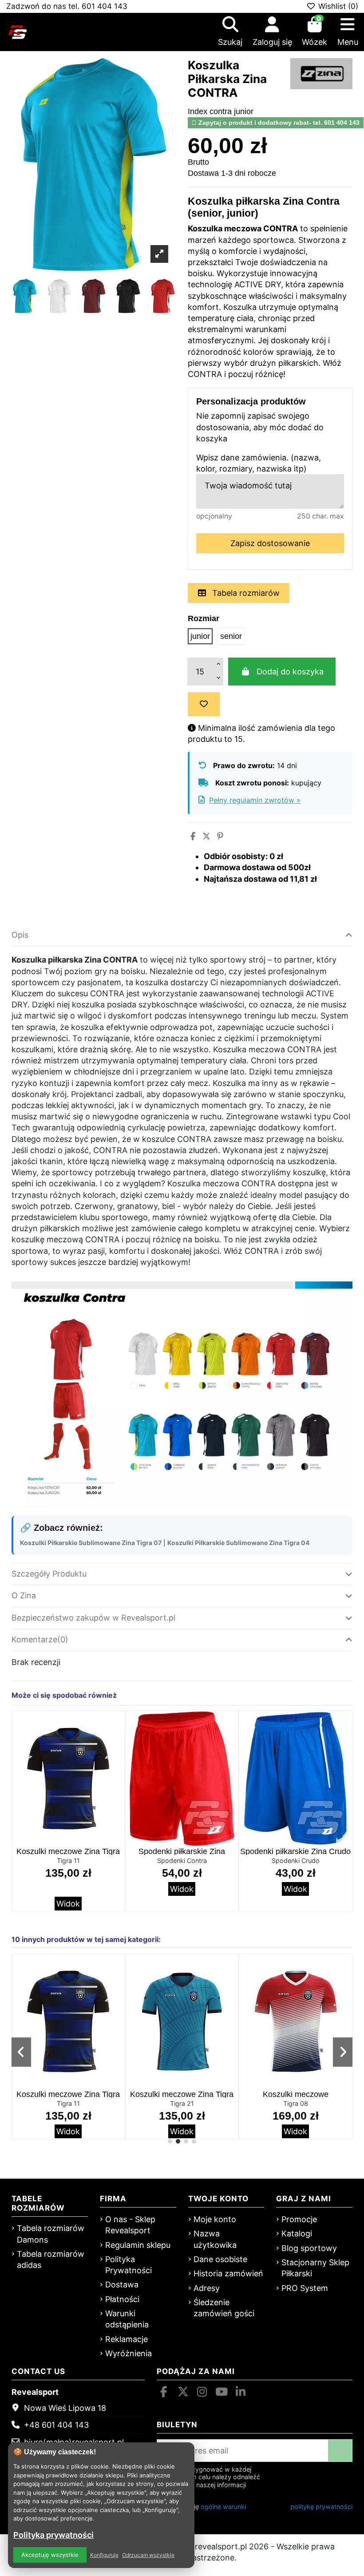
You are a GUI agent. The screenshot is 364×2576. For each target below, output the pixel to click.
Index (198, 111)
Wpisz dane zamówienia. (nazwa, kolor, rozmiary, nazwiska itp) (259, 463)
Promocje (299, 2219)
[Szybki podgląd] (117, 1744)
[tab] (182, 935)
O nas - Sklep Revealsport (130, 2225)
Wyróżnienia (129, 2353)
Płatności (122, 2299)
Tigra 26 (68, 2103)
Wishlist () (337, 6)
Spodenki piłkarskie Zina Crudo (295, 1851)
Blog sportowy (309, 2248)
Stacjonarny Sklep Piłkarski (315, 2268)
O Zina (24, 1595)
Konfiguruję (104, 2555)
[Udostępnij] (193, 836)
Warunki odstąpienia (127, 2319)
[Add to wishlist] (204, 704)
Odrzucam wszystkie (148, 2555)
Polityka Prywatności (129, 2265)
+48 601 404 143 (56, 2425)
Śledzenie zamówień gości (224, 2308)
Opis (20, 935)
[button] (170, 2141)
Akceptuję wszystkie (50, 2555)
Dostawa (122, 2285)
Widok (68, 1904)
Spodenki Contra (182, 1861)
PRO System (305, 2288)
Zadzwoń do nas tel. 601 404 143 (67, 6)
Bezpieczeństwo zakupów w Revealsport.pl (93, 1618)
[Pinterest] (220, 836)
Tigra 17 (182, 2103)
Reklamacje (127, 2339)
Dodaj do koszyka (290, 672)
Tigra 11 (68, 1861)
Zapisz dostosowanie (270, 543)
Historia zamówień (228, 2273)
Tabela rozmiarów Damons (51, 2234)
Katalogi (297, 2233)
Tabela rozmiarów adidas (51, 2259)
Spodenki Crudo (296, 1861)
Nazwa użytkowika (215, 2239)
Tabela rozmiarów (245, 593)
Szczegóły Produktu (49, 1574)
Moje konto (215, 2219)
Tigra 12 (296, 2103)
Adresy (207, 2288)
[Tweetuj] (206, 836)
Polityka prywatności (53, 2535)
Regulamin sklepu (138, 2245)
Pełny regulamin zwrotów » (255, 800)
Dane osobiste (220, 2259)
